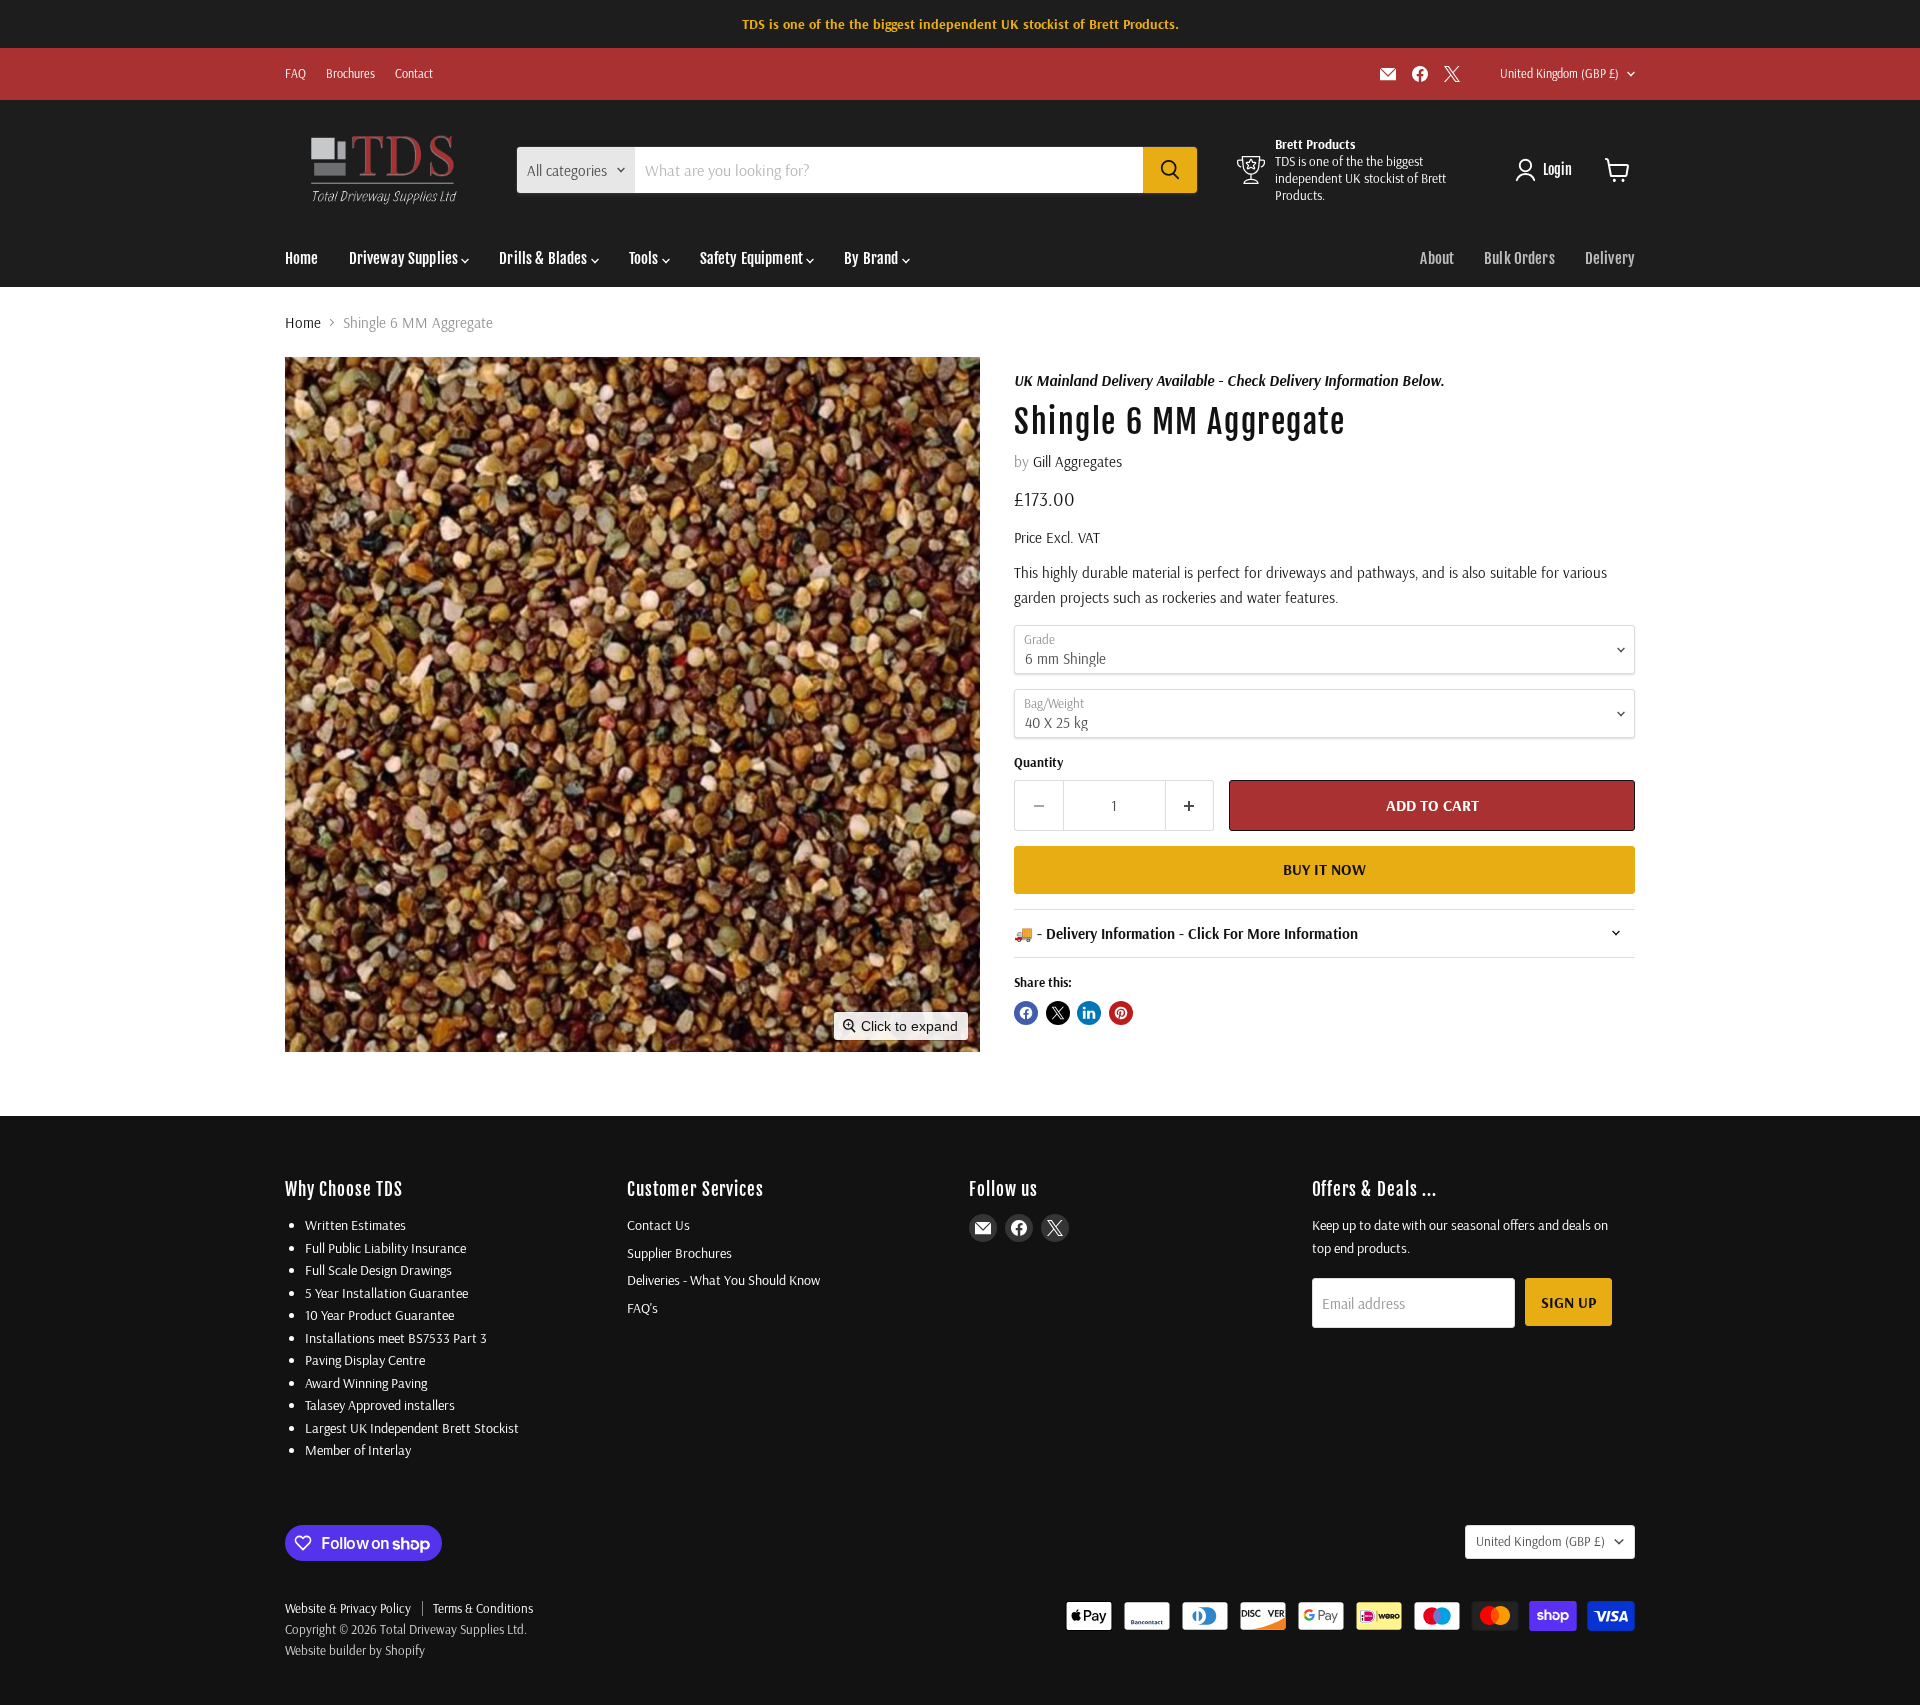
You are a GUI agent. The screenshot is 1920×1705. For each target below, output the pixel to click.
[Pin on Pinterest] (1121, 1013)
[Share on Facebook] (1026, 1013)
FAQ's (642, 1308)
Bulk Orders (1519, 258)
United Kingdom (1559, 73)
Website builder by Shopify (355, 1650)
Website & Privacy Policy (348, 1608)
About (1437, 258)
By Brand (872, 258)
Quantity (1038, 762)
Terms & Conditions (483, 1608)
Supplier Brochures (679, 1253)
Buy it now (1324, 869)
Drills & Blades (544, 258)
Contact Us (658, 1225)
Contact (414, 74)
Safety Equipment (753, 258)
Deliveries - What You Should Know (723, 1280)
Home (302, 258)
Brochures (350, 74)
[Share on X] (1058, 1013)
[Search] (1170, 170)
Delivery (1610, 258)
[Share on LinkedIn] (1089, 1013)
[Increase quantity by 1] (1190, 805)
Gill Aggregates (1077, 461)
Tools (645, 258)
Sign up (1568, 1302)
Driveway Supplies (405, 258)
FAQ (295, 74)
